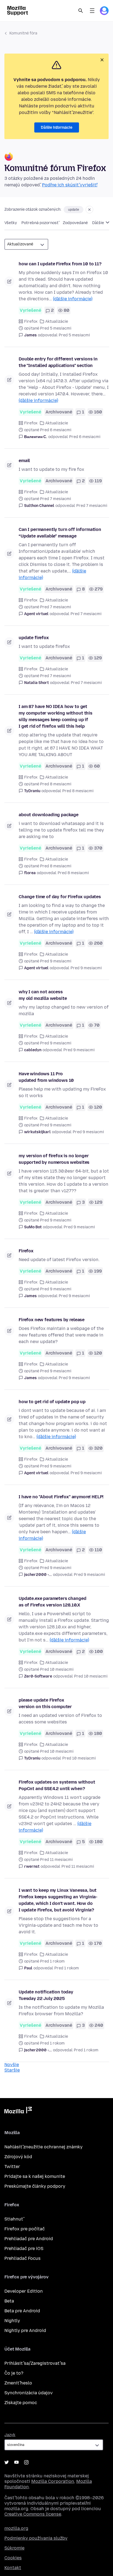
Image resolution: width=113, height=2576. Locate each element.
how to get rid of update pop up (52, 1402)
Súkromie (14, 2548)
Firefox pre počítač (25, 2229)
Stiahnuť (14, 2219)
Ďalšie (98, 223)
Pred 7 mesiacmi (92, 506)
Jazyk (10, 2435)
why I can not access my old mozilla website (43, 995)
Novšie (12, 2065)
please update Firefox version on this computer (45, 1703)
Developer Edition (24, 2291)
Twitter (12, 2167)
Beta (9, 2301)
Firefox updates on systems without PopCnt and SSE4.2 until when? (57, 1785)
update (74, 210)
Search (81, 11)
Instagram (26, 2462)
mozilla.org (16, 2528)
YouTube (16, 2462)
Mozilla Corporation (53, 2481)
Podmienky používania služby (36, 2538)
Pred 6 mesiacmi (85, 437)
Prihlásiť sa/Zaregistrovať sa (35, 2363)
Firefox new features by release (52, 1320)
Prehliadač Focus (22, 2258)
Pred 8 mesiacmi (78, 791)
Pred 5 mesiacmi (74, 335)
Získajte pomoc (21, 2403)
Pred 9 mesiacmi (86, 968)
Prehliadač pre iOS (24, 2249)
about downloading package (49, 815)
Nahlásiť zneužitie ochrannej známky (43, 2147)
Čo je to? (14, 2373)
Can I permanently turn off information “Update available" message (60, 533)
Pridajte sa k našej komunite (35, 2176)
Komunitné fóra (23, 33)
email (24, 461)
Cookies (13, 2558)
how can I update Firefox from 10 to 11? (60, 264)
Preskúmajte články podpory (35, 2186)
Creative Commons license (33, 2514)
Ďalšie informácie (57, 127)
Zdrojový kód (18, 2157)
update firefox (34, 638)
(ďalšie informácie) (73, 299)
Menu (92, 11)
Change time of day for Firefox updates (60, 897)
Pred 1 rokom (67, 1968)
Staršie (12, 2070)
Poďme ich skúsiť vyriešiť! (70, 185)
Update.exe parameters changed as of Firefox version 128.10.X (52, 1602)
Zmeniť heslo (18, 2383)
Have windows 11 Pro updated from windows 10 (46, 1077)
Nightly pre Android (25, 2330)
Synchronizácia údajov (29, 2393)
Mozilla (18, 2111)
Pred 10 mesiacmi (91, 1676)
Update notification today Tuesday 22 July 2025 (46, 1995)
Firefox (31, 321)
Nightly (12, 2321)
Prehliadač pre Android (29, 2239)
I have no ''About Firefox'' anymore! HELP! (61, 1497)
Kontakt (13, 2568)
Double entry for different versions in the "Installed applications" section (58, 362)
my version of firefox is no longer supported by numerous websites (54, 1159)
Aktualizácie (57, 321)
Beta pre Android (22, 2311)
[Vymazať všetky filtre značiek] (89, 210)
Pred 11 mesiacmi (78, 1866)
